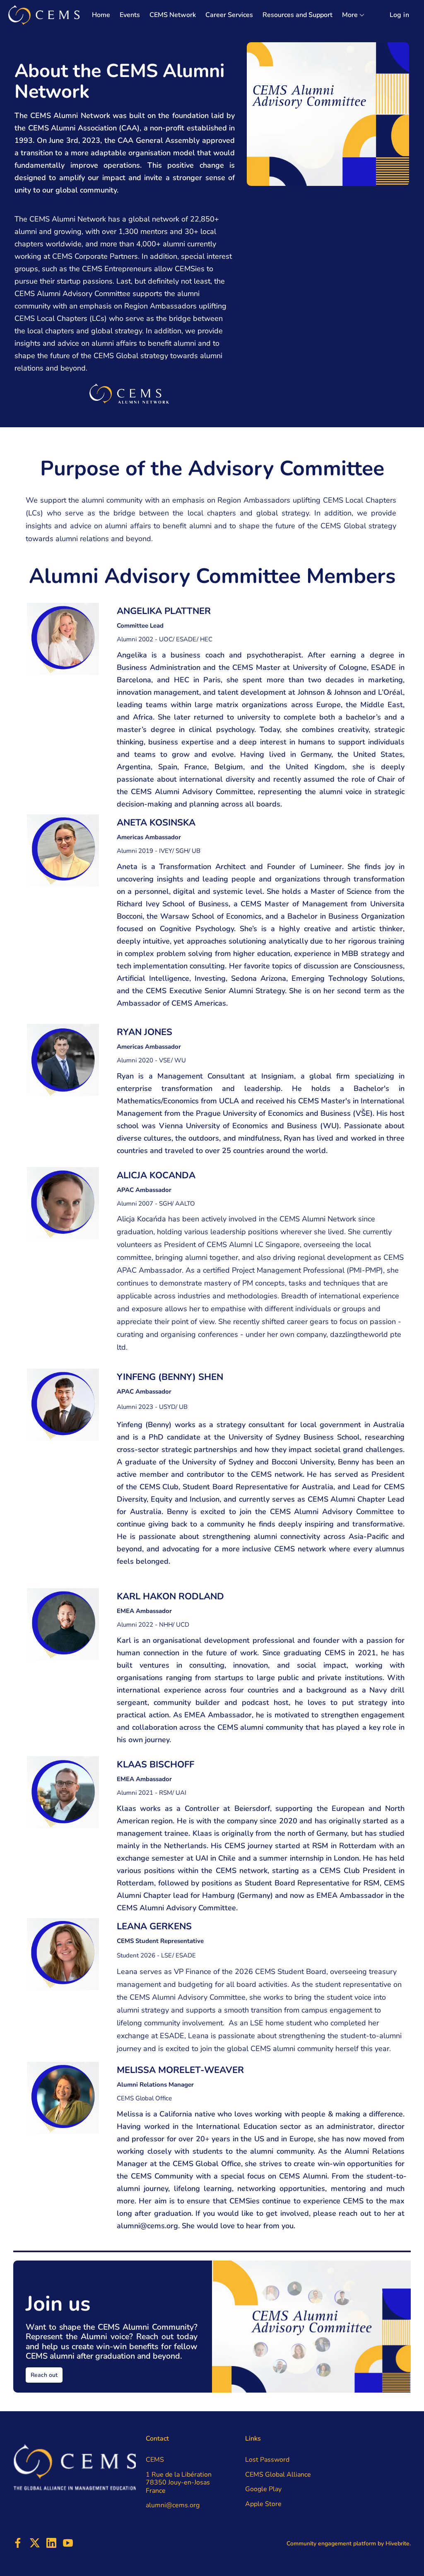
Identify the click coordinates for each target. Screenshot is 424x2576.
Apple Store (263, 2504)
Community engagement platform (331, 2543)
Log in (399, 15)
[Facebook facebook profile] (18, 2543)
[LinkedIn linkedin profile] (51, 2543)
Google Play (263, 2489)
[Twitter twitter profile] (35, 2545)
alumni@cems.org (147, 2226)
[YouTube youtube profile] (68, 2543)
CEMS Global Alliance (278, 2475)
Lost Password (267, 2460)
